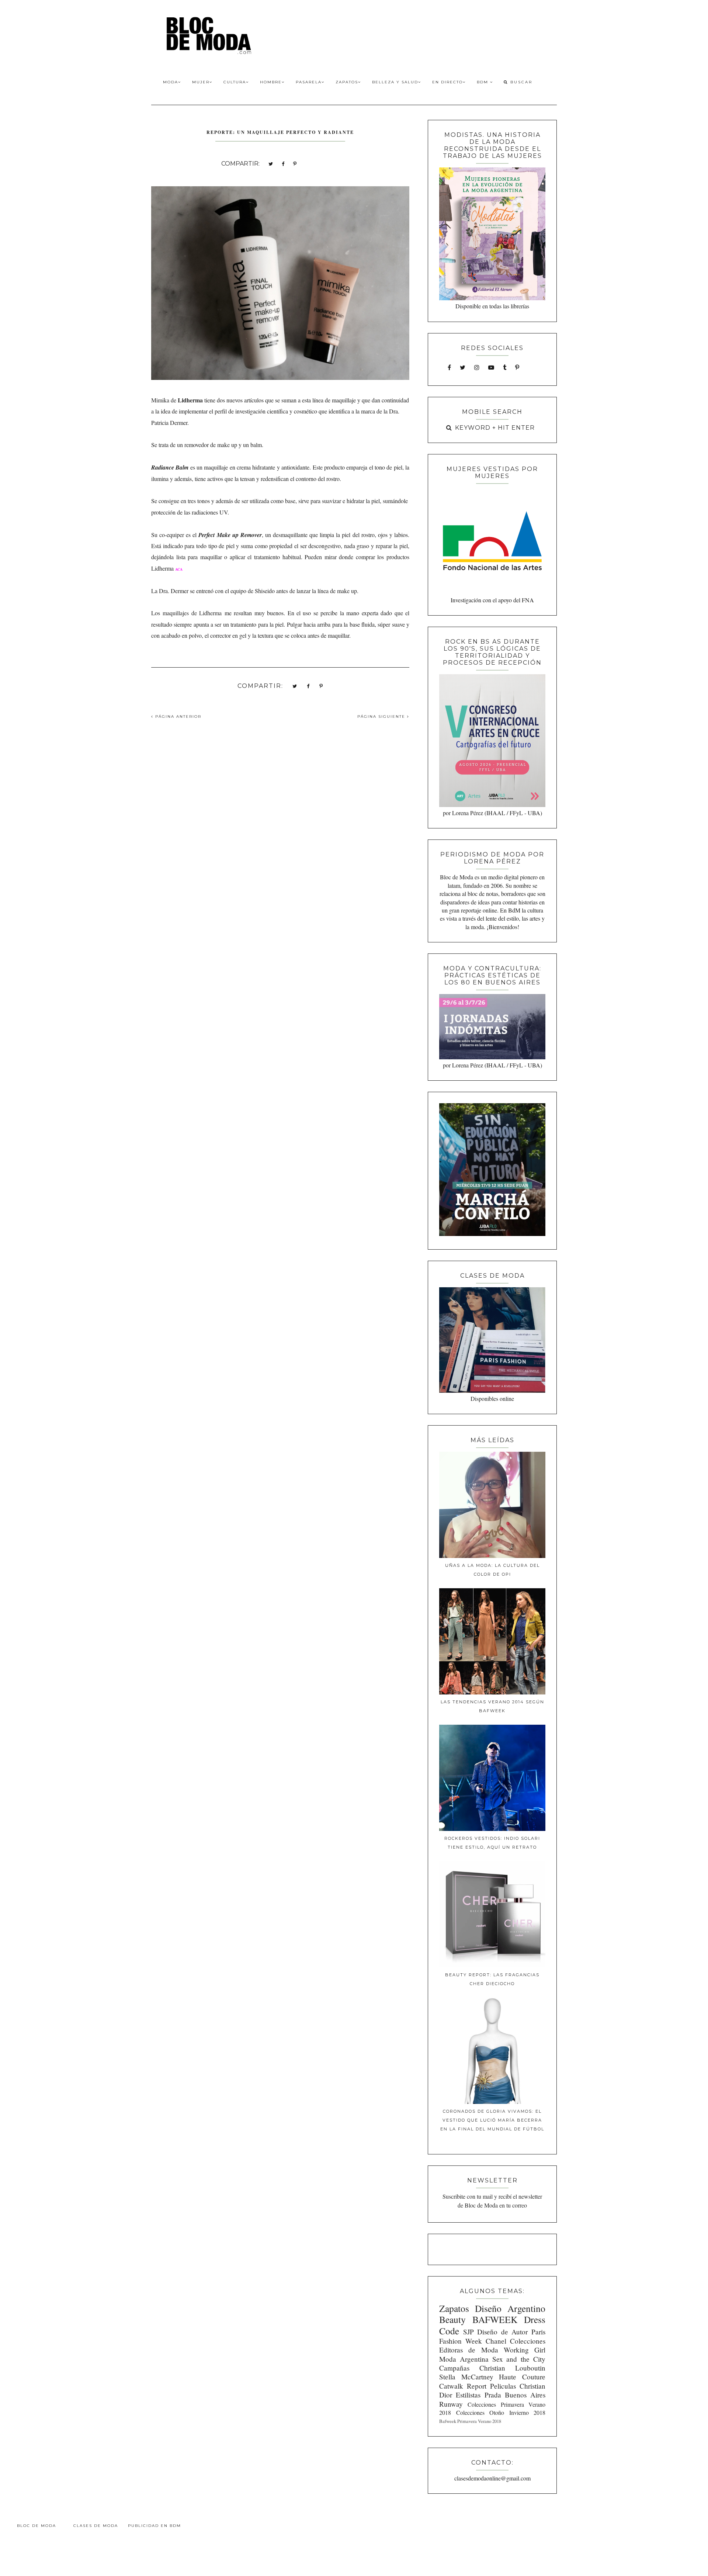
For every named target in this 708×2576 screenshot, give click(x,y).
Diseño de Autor (502, 2332)
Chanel (496, 2341)
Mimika (160, 400)
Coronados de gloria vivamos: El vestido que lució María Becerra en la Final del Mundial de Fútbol (492, 2120)
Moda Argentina (464, 2359)
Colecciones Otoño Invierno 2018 (501, 2412)
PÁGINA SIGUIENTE (382, 716)
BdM (483, 82)
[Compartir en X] (271, 163)
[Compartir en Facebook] (283, 163)
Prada (493, 2395)
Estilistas (468, 2395)
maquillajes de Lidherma (192, 613)
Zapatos (347, 82)
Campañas (454, 2368)
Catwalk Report (463, 2386)
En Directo (447, 82)
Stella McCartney (466, 2377)
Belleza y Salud (395, 82)
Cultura (235, 82)
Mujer (201, 82)
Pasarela (309, 82)
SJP (468, 2332)
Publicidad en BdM (155, 2526)
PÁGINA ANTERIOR (177, 716)
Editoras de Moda (468, 2350)
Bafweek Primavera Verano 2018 (470, 2421)
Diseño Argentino (510, 2308)
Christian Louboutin (512, 2368)
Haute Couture (522, 2377)
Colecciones (528, 2341)
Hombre (271, 82)
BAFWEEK (495, 2319)
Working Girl (525, 2350)
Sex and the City (519, 2359)
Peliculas (503, 2386)
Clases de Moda (96, 2526)
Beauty (452, 2319)
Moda (171, 82)
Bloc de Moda (37, 2526)
